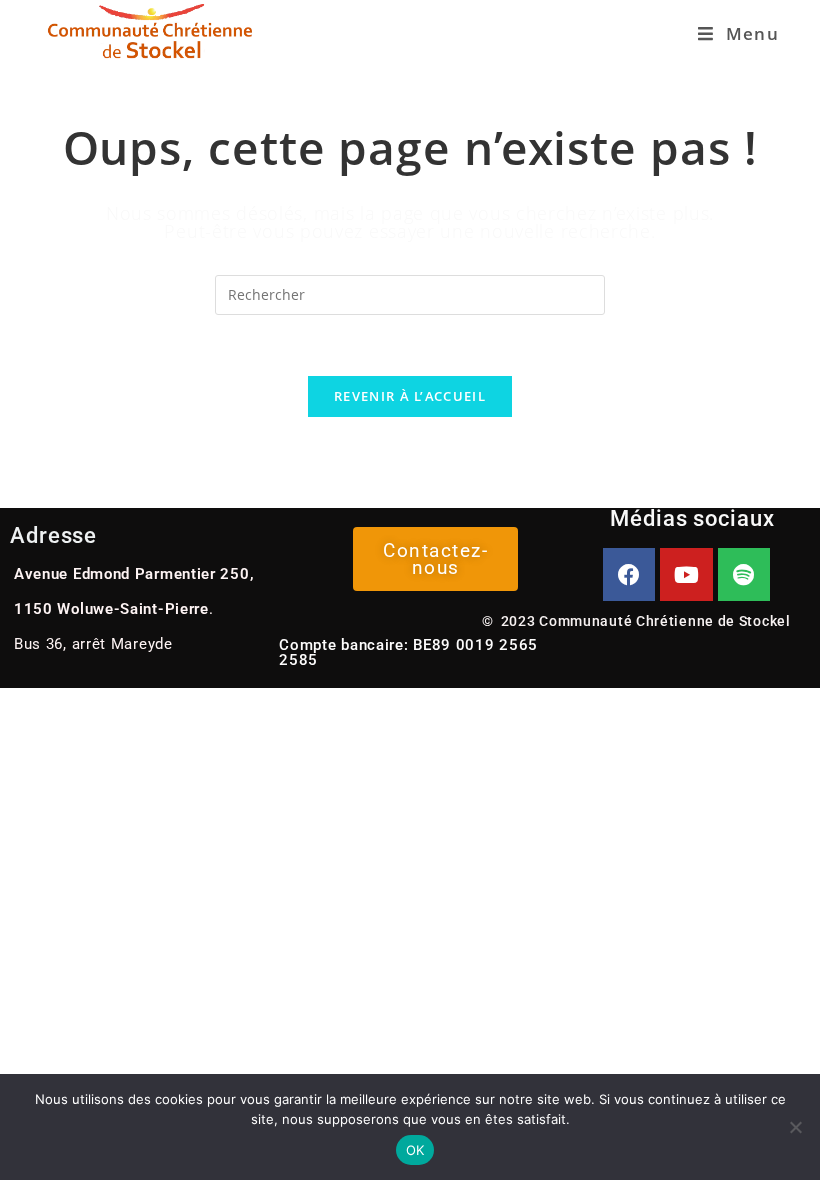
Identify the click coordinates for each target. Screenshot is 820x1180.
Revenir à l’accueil (410, 396)
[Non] (795, 1127)
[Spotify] (744, 574)
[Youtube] (686, 574)
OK (415, 1150)
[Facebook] (629, 574)
